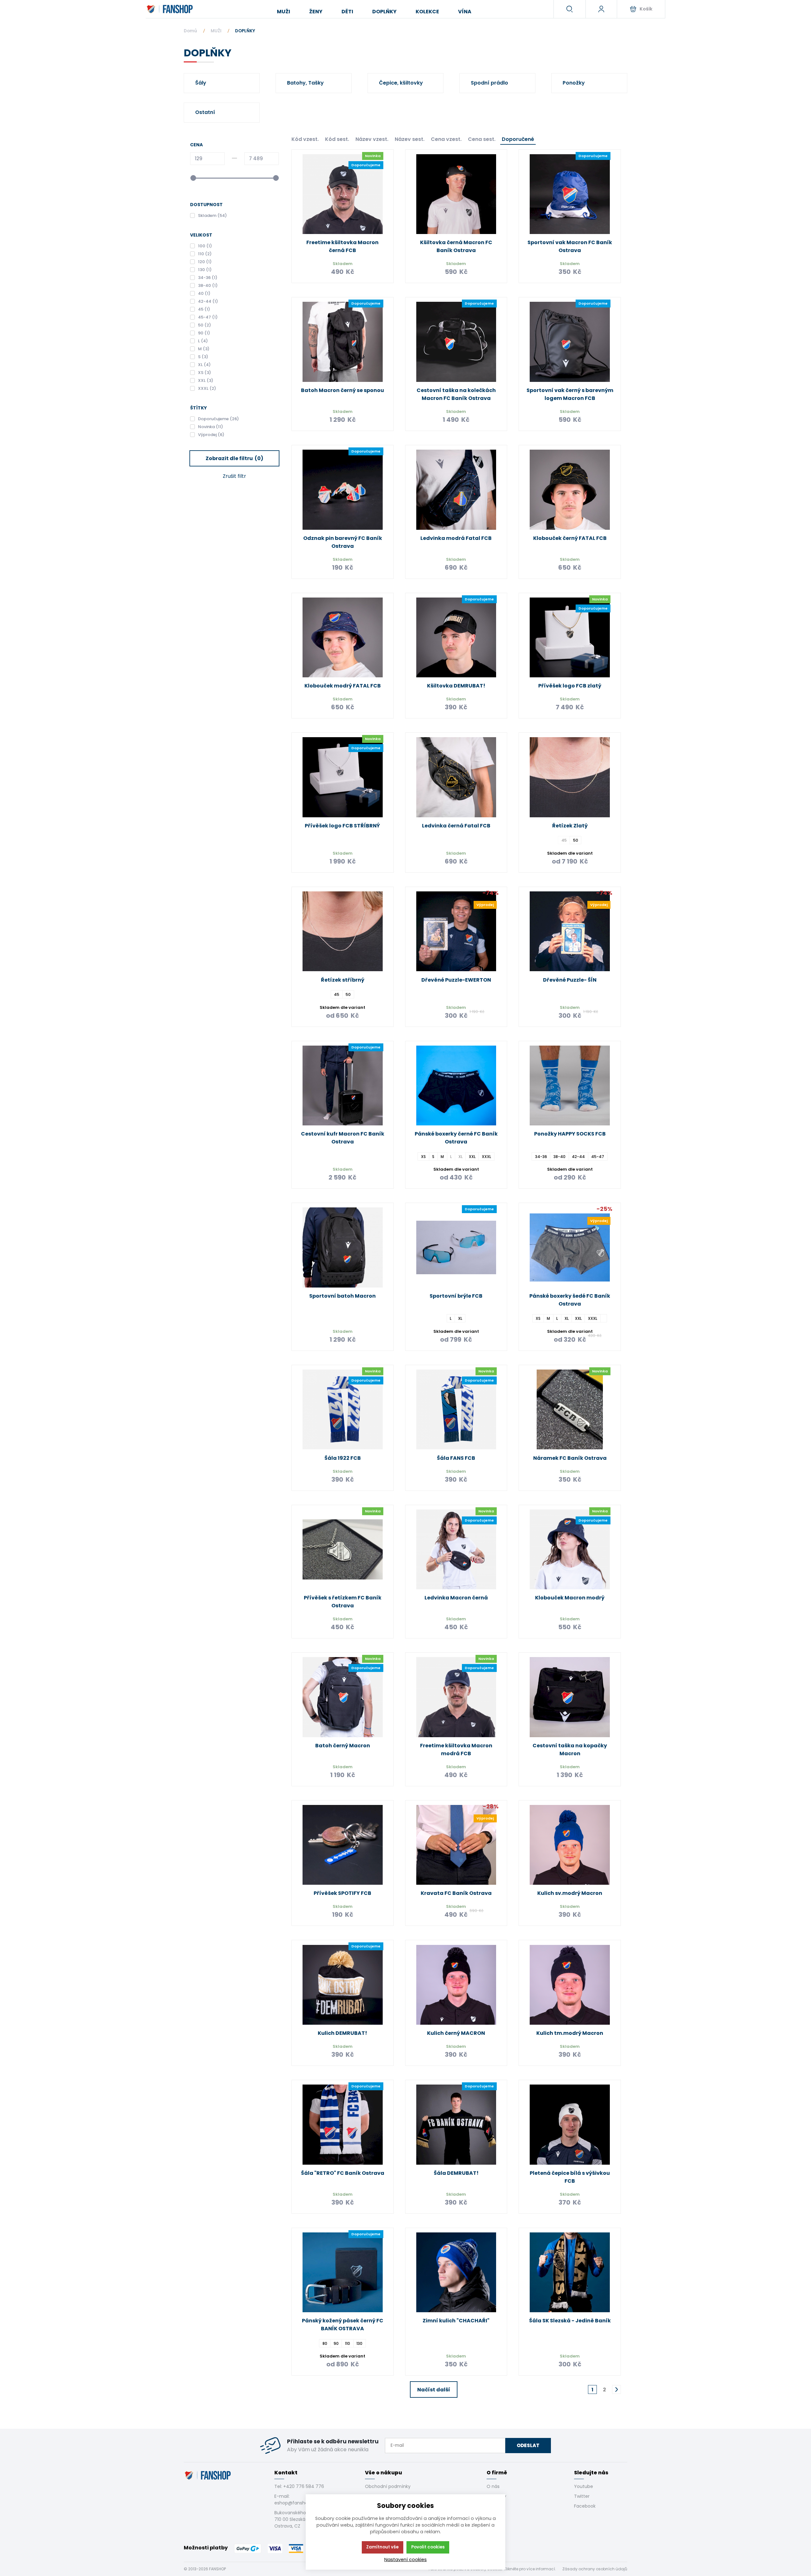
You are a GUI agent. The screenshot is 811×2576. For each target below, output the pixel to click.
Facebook (585, 2506)
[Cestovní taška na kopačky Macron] (570, 1697)
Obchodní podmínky (388, 2486)
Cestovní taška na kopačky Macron (570, 1750)
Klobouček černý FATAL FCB (570, 538)
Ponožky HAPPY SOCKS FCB (570, 1134)
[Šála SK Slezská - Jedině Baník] (570, 2272)
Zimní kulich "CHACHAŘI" (456, 2321)
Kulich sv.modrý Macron (570, 1893)
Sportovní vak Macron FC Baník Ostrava (570, 246)
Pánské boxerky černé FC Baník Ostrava (456, 1138)
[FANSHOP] (170, 9)
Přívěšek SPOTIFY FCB (342, 1893)
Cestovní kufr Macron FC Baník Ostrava (343, 1138)
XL (460, 1318)
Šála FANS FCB (456, 1458)
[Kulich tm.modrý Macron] (570, 1985)
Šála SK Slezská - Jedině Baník (570, 2321)
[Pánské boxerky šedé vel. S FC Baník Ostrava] (604, 1318)
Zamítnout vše (382, 2547)
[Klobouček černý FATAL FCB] (570, 490)
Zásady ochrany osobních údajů (595, 2569)
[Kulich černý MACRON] (456, 1985)
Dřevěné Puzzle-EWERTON (456, 980)
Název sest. (410, 139)
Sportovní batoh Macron (342, 1296)
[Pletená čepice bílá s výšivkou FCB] (570, 2125)
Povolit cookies (428, 2547)
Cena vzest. (446, 139)
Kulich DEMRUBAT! (342, 2033)
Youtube (584, 2486)
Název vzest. (372, 139)
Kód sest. (337, 139)
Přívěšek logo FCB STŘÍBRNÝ (342, 826)
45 (337, 994)
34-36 (541, 1156)
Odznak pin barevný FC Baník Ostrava (343, 542)
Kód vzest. (305, 139)
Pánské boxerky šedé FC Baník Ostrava (570, 1300)
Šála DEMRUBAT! (456, 2173)
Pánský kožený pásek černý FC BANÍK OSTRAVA (343, 2325)
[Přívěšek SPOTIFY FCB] (343, 1845)
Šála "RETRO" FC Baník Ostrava (343, 2173)
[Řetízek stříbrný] (343, 931)
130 (359, 2343)
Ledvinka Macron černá (456, 1598)
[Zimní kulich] (456, 2272)
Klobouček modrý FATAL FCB (343, 686)
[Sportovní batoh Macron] (343, 1247)
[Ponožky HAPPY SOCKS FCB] (570, 1086)
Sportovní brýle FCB (456, 1296)
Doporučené (518, 139)
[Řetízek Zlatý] (570, 777)
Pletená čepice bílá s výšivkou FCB (570, 2177)
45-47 (598, 1156)
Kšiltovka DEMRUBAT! (456, 686)
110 (348, 2343)
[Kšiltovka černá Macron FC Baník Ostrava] (456, 194)
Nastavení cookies (405, 2560)
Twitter (582, 2496)
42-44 (578, 1156)
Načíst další (434, 2390)
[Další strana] (616, 2389)
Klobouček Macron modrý (570, 1598)
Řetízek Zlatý (570, 826)
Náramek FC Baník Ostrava (570, 1458)
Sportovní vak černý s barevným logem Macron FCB (570, 394)
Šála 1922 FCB (343, 1458)
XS (423, 1156)
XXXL (486, 1156)
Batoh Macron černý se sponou (342, 390)
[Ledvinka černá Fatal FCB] (456, 777)
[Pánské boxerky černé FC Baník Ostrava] (456, 1086)
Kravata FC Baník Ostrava (456, 1893)
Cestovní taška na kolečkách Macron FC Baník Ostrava (456, 394)
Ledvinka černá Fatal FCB (456, 826)
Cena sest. (482, 139)
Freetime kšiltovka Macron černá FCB (342, 246)
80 (325, 2343)
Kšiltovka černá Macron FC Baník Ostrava (456, 246)
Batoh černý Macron (343, 1746)
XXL (472, 1156)
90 (336, 2343)
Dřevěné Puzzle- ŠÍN (570, 980)
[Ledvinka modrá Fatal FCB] (456, 490)
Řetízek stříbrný (343, 980)
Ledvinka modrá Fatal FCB (456, 538)
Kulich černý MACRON (456, 2033)
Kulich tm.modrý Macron (570, 2033)
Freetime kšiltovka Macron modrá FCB (456, 1750)
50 (576, 840)
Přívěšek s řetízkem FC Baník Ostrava (343, 1602)
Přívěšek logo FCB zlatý (570, 686)
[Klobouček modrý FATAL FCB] (343, 638)
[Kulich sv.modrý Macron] (570, 1845)
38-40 (559, 1156)
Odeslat (528, 2445)
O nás (493, 2486)
